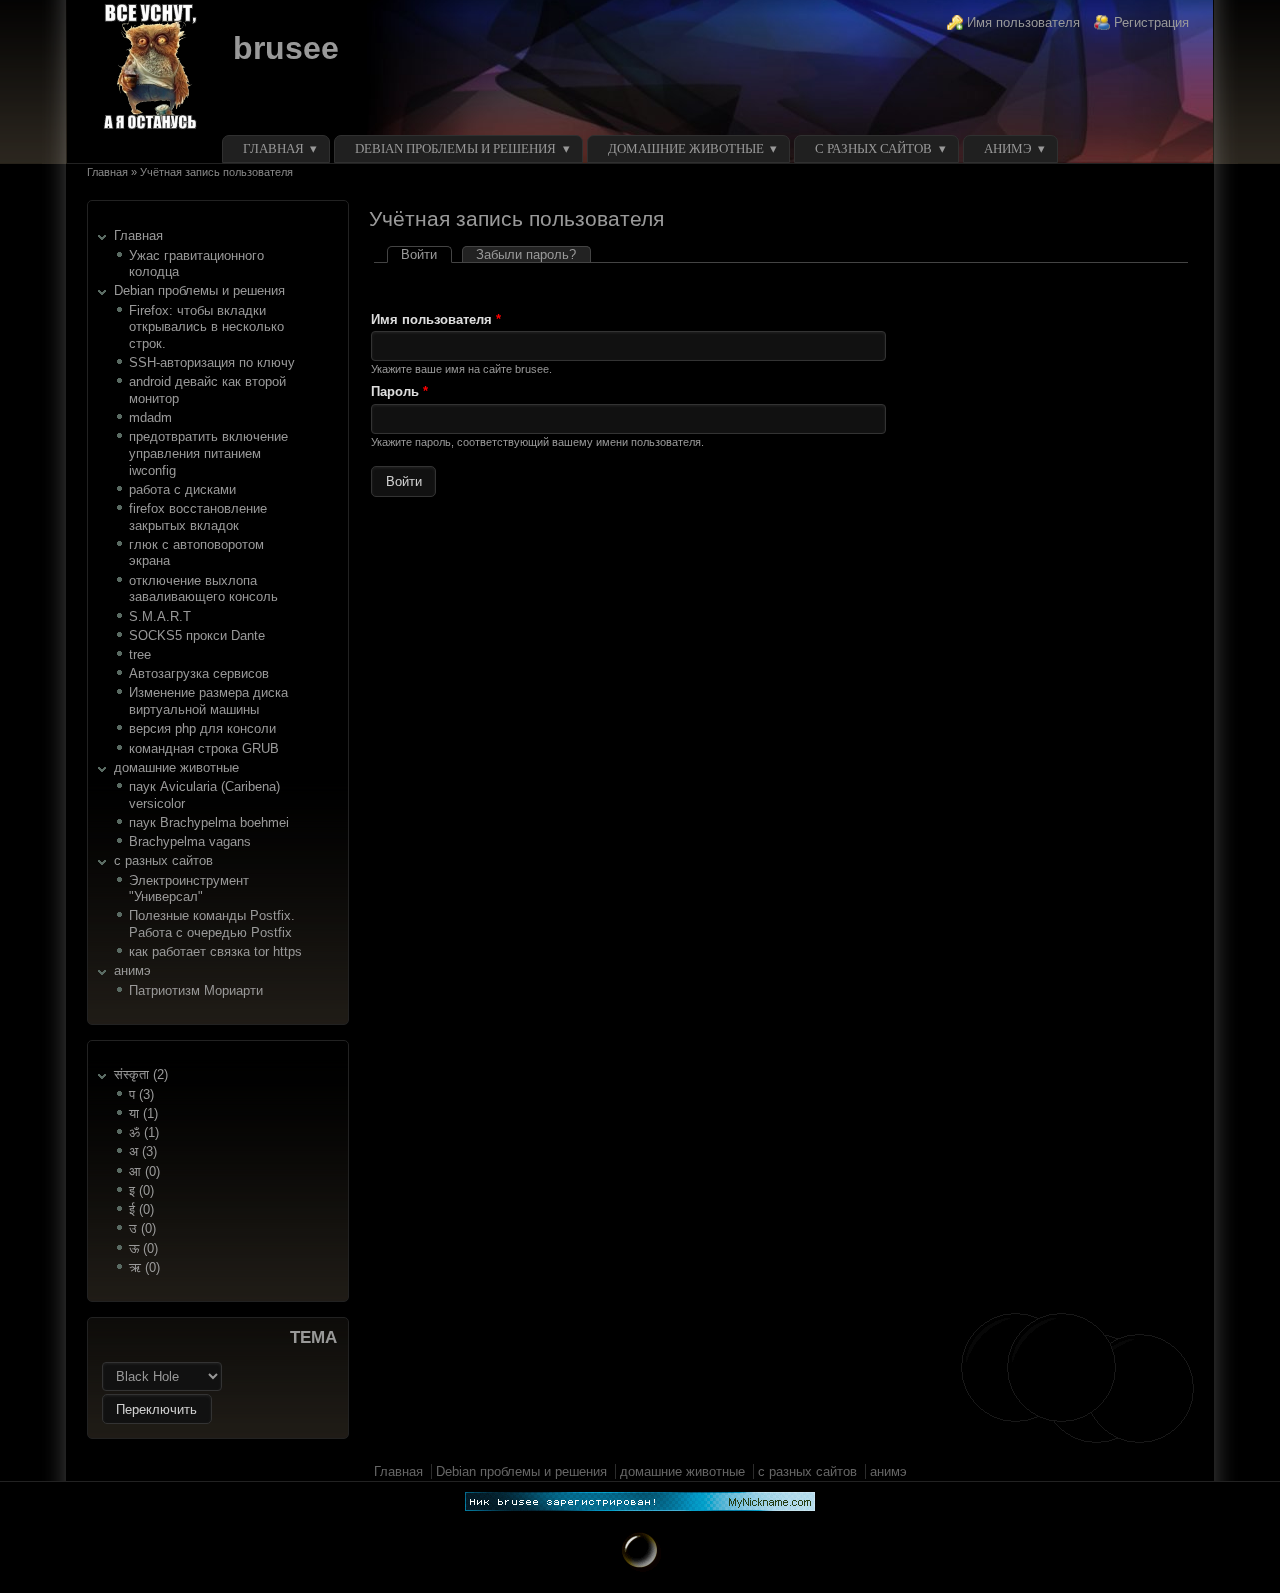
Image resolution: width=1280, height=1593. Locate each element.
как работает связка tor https (215, 951)
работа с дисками (182, 489)
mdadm (150, 417)
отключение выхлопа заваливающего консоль (203, 589)
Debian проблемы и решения (455, 148)
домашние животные (686, 148)
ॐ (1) (144, 1132)
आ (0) (144, 1171)
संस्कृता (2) (141, 1074)
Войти (426, 254)
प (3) (141, 1094)
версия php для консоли (202, 728)
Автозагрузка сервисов (199, 673)
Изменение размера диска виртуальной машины (208, 701)
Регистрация (1151, 22)
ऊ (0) (143, 1248)
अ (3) (143, 1151)
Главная (273, 148)
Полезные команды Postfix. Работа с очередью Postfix (212, 924)
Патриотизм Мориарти (196, 990)
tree (140, 654)
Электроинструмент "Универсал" (189, 889)
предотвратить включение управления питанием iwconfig (208, 453)
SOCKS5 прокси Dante (197, 635)
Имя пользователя (1023, 22)
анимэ (1008, 148)
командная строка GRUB (204, 748)
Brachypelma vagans (190, 841)
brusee (286, 48)
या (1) (143, 1113)
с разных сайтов (873, 148)
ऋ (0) (144, 1267)
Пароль (399, 391)
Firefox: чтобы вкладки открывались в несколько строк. (206, 327)
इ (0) (141, 1190)
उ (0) (142, 1228)
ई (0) (141, 1209)
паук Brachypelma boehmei (209, 822)
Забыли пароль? (526, 254)
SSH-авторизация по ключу (212, 362)
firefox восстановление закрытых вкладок (198, 517)
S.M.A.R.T (160, 616)
